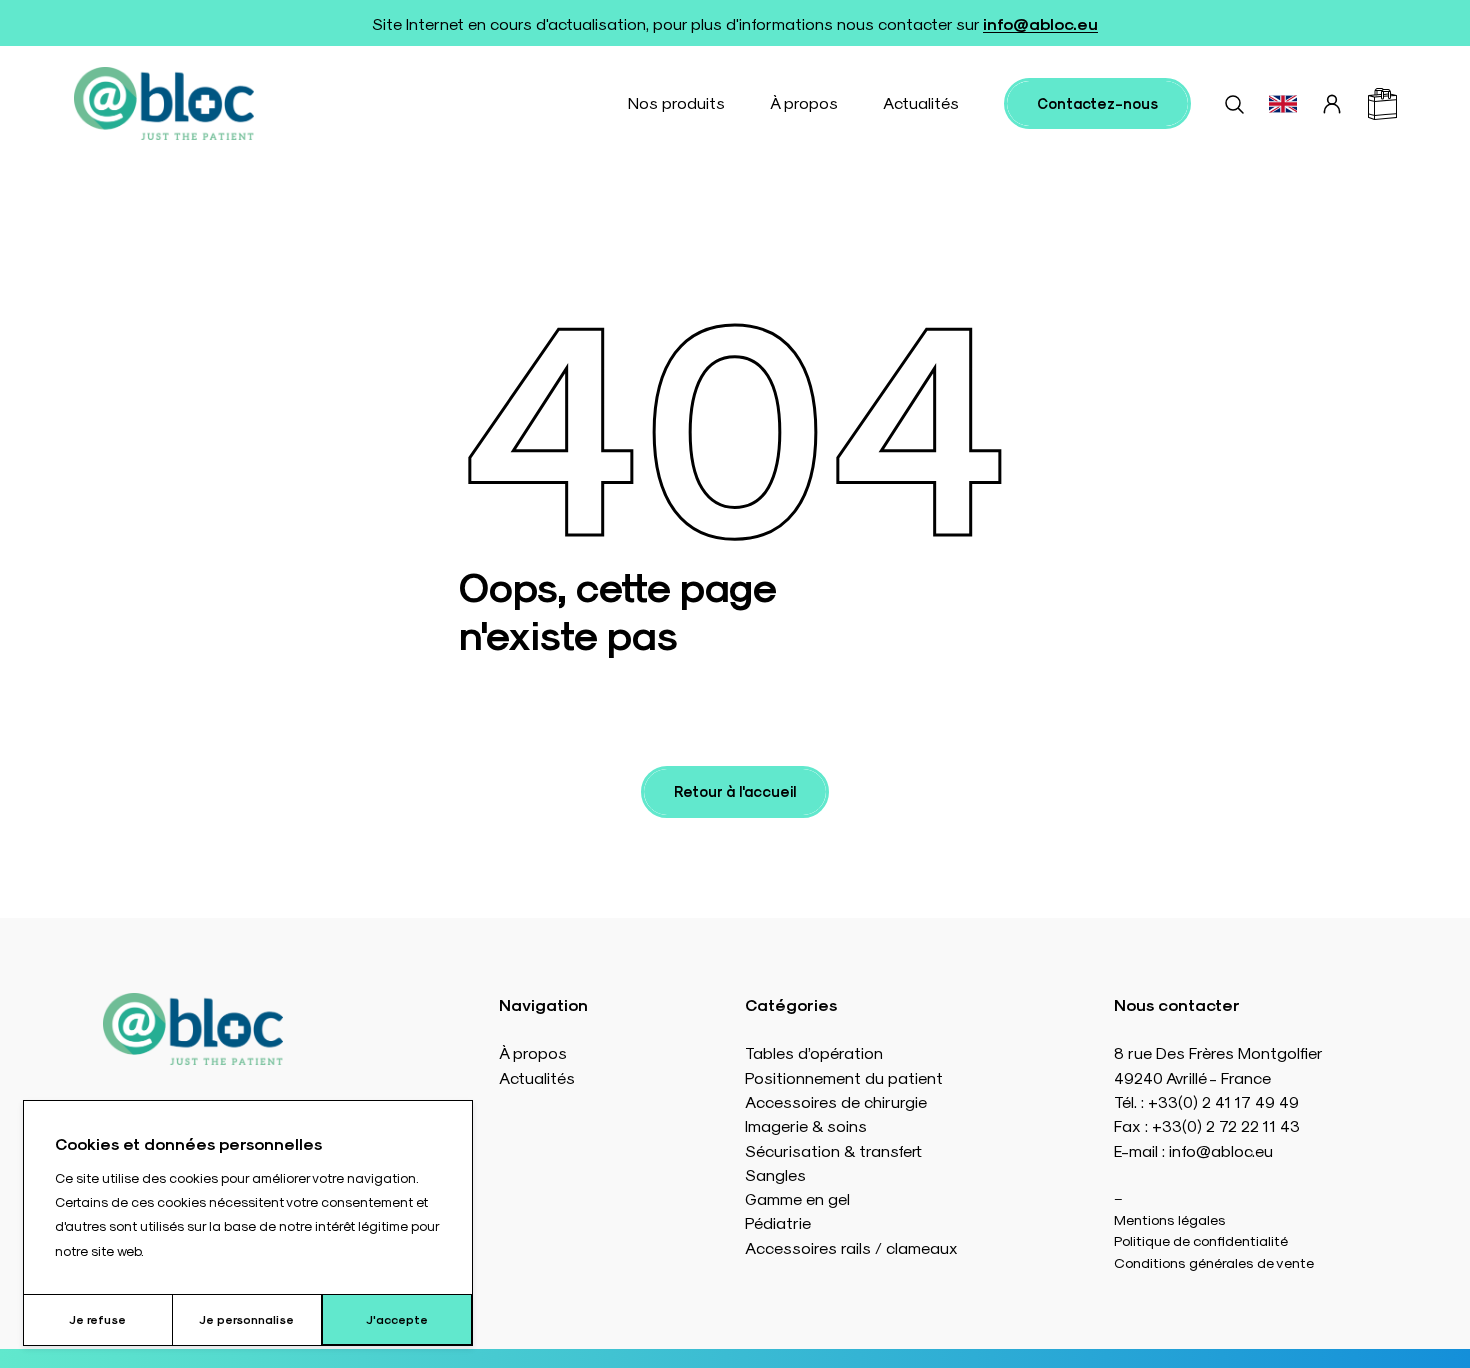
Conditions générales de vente (1214, 1262)
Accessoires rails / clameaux (851, 1247)
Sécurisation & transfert (833, 1150)
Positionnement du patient (844, 1077)
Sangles (775, 1174)
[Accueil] (164, 103)
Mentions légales (1170, 1219)
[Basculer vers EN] (1283, 104)
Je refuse (97, 1319)
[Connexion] (1332, 104)
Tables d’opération (814, 1052)
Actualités (921, 102)
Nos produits (676, 102)
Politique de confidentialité (1201, 1240)
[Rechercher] (1234, 104)
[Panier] (1382, 104)
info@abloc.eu (1040, 23)
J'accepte (397, 1319)
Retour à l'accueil (735, 791)
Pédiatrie (778, 1222)
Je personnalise (246, 1319)
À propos (804, 102)
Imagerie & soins (806, 1125)
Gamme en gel (797, 1198)
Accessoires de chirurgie (836, 1101)
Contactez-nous (1097, 103)
